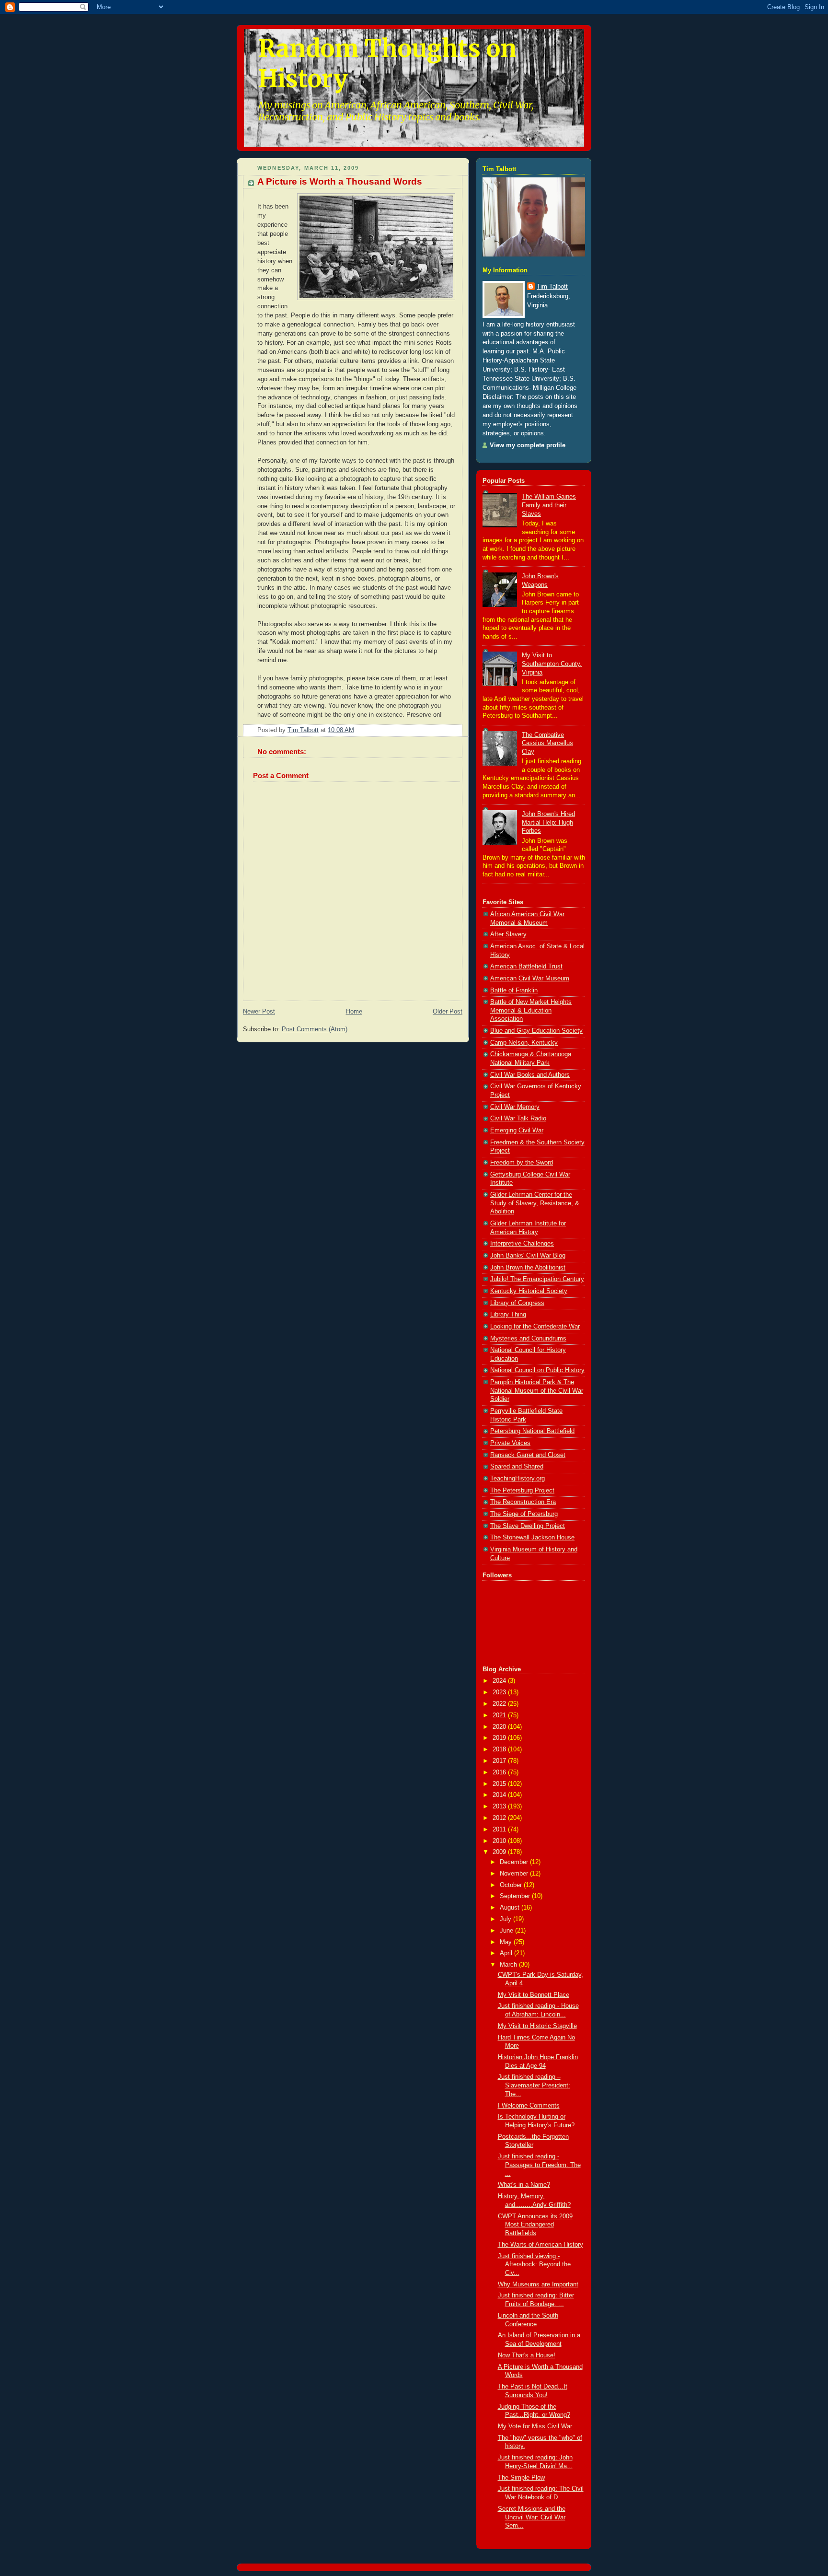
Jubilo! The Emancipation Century (537, 1279)
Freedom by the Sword (522, 1163)
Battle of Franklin (514, 991)
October (512, 1885)
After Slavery (508, 934)
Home (354, 1012)
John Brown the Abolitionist (528, 1268)
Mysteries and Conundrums (528, 1339)
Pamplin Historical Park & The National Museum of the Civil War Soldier (537, 1391)
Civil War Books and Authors (530, 1075)
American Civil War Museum (530, 979)
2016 (500, 1772)
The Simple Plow (521, 2478)
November (515, 1874)
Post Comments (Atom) (315, 1029)
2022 (500, 1704)
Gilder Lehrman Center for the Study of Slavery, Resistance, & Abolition (535, 1203)
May (507, 1942)
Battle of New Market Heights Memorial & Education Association (531, 1010)
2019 (500, 1738)
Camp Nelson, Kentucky (524, 1043)
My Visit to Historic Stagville (537, 2026)
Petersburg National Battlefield (532, 1431)
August (511, 1908)
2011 (500, 1830)
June (507, 1931)
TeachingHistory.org (517, 1479)
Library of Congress (517, 1303)
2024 (500, 1681)
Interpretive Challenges (522, 1244)
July (506, 1919)
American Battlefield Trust (526, 967)
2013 (500, 1807)
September (516, 1896)
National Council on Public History (537, 1370)
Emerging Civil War (517, 1131)
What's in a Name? (524, 2185)
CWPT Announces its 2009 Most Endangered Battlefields (535, 2225)
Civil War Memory (515, 1107)
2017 (500, 1761)
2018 (500, 1749)
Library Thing (508, 1315)
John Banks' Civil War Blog (528, 1256)
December (515, 1862)
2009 (500, 1852)
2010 (500, 1841)
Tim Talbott (552, 287)
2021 (500, 1715)
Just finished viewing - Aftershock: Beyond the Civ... (534, 2265)
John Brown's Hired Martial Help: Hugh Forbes (548, 822)
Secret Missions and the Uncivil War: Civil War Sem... (532, 2517)
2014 (500, 1795)
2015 (500, 1784)
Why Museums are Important (538, 2285)
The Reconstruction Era (523, 1502)
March (509, 1965)
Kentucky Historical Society (529, 1291)
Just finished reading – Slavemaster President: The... (534, 2085)
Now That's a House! (527, 2355)
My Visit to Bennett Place (534, 1995)
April (507, 1953)
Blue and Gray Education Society (536, 1031)
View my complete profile (528, 445)
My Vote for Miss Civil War (535, 2426)
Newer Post (259, 1012)
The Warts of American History (540, 2245)
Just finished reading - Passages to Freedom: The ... (539, 2165)
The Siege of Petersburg (524, 1514)
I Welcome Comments (529, 2106)
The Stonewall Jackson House (532, 1538)
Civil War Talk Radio (518, 1119)
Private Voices (510, 1443)
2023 (500, 1692)
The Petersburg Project (522, 1491)
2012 (500, 1818)
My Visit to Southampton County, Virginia (552, 664)
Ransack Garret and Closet (528, 1455)
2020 (500, 1727)
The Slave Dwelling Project (528, 1526)
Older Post (448, 1012)
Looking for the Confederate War (535, 1327)
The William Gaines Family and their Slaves (549, 505)
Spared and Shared (517, 1467)
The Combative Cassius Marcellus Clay (547, 743)
